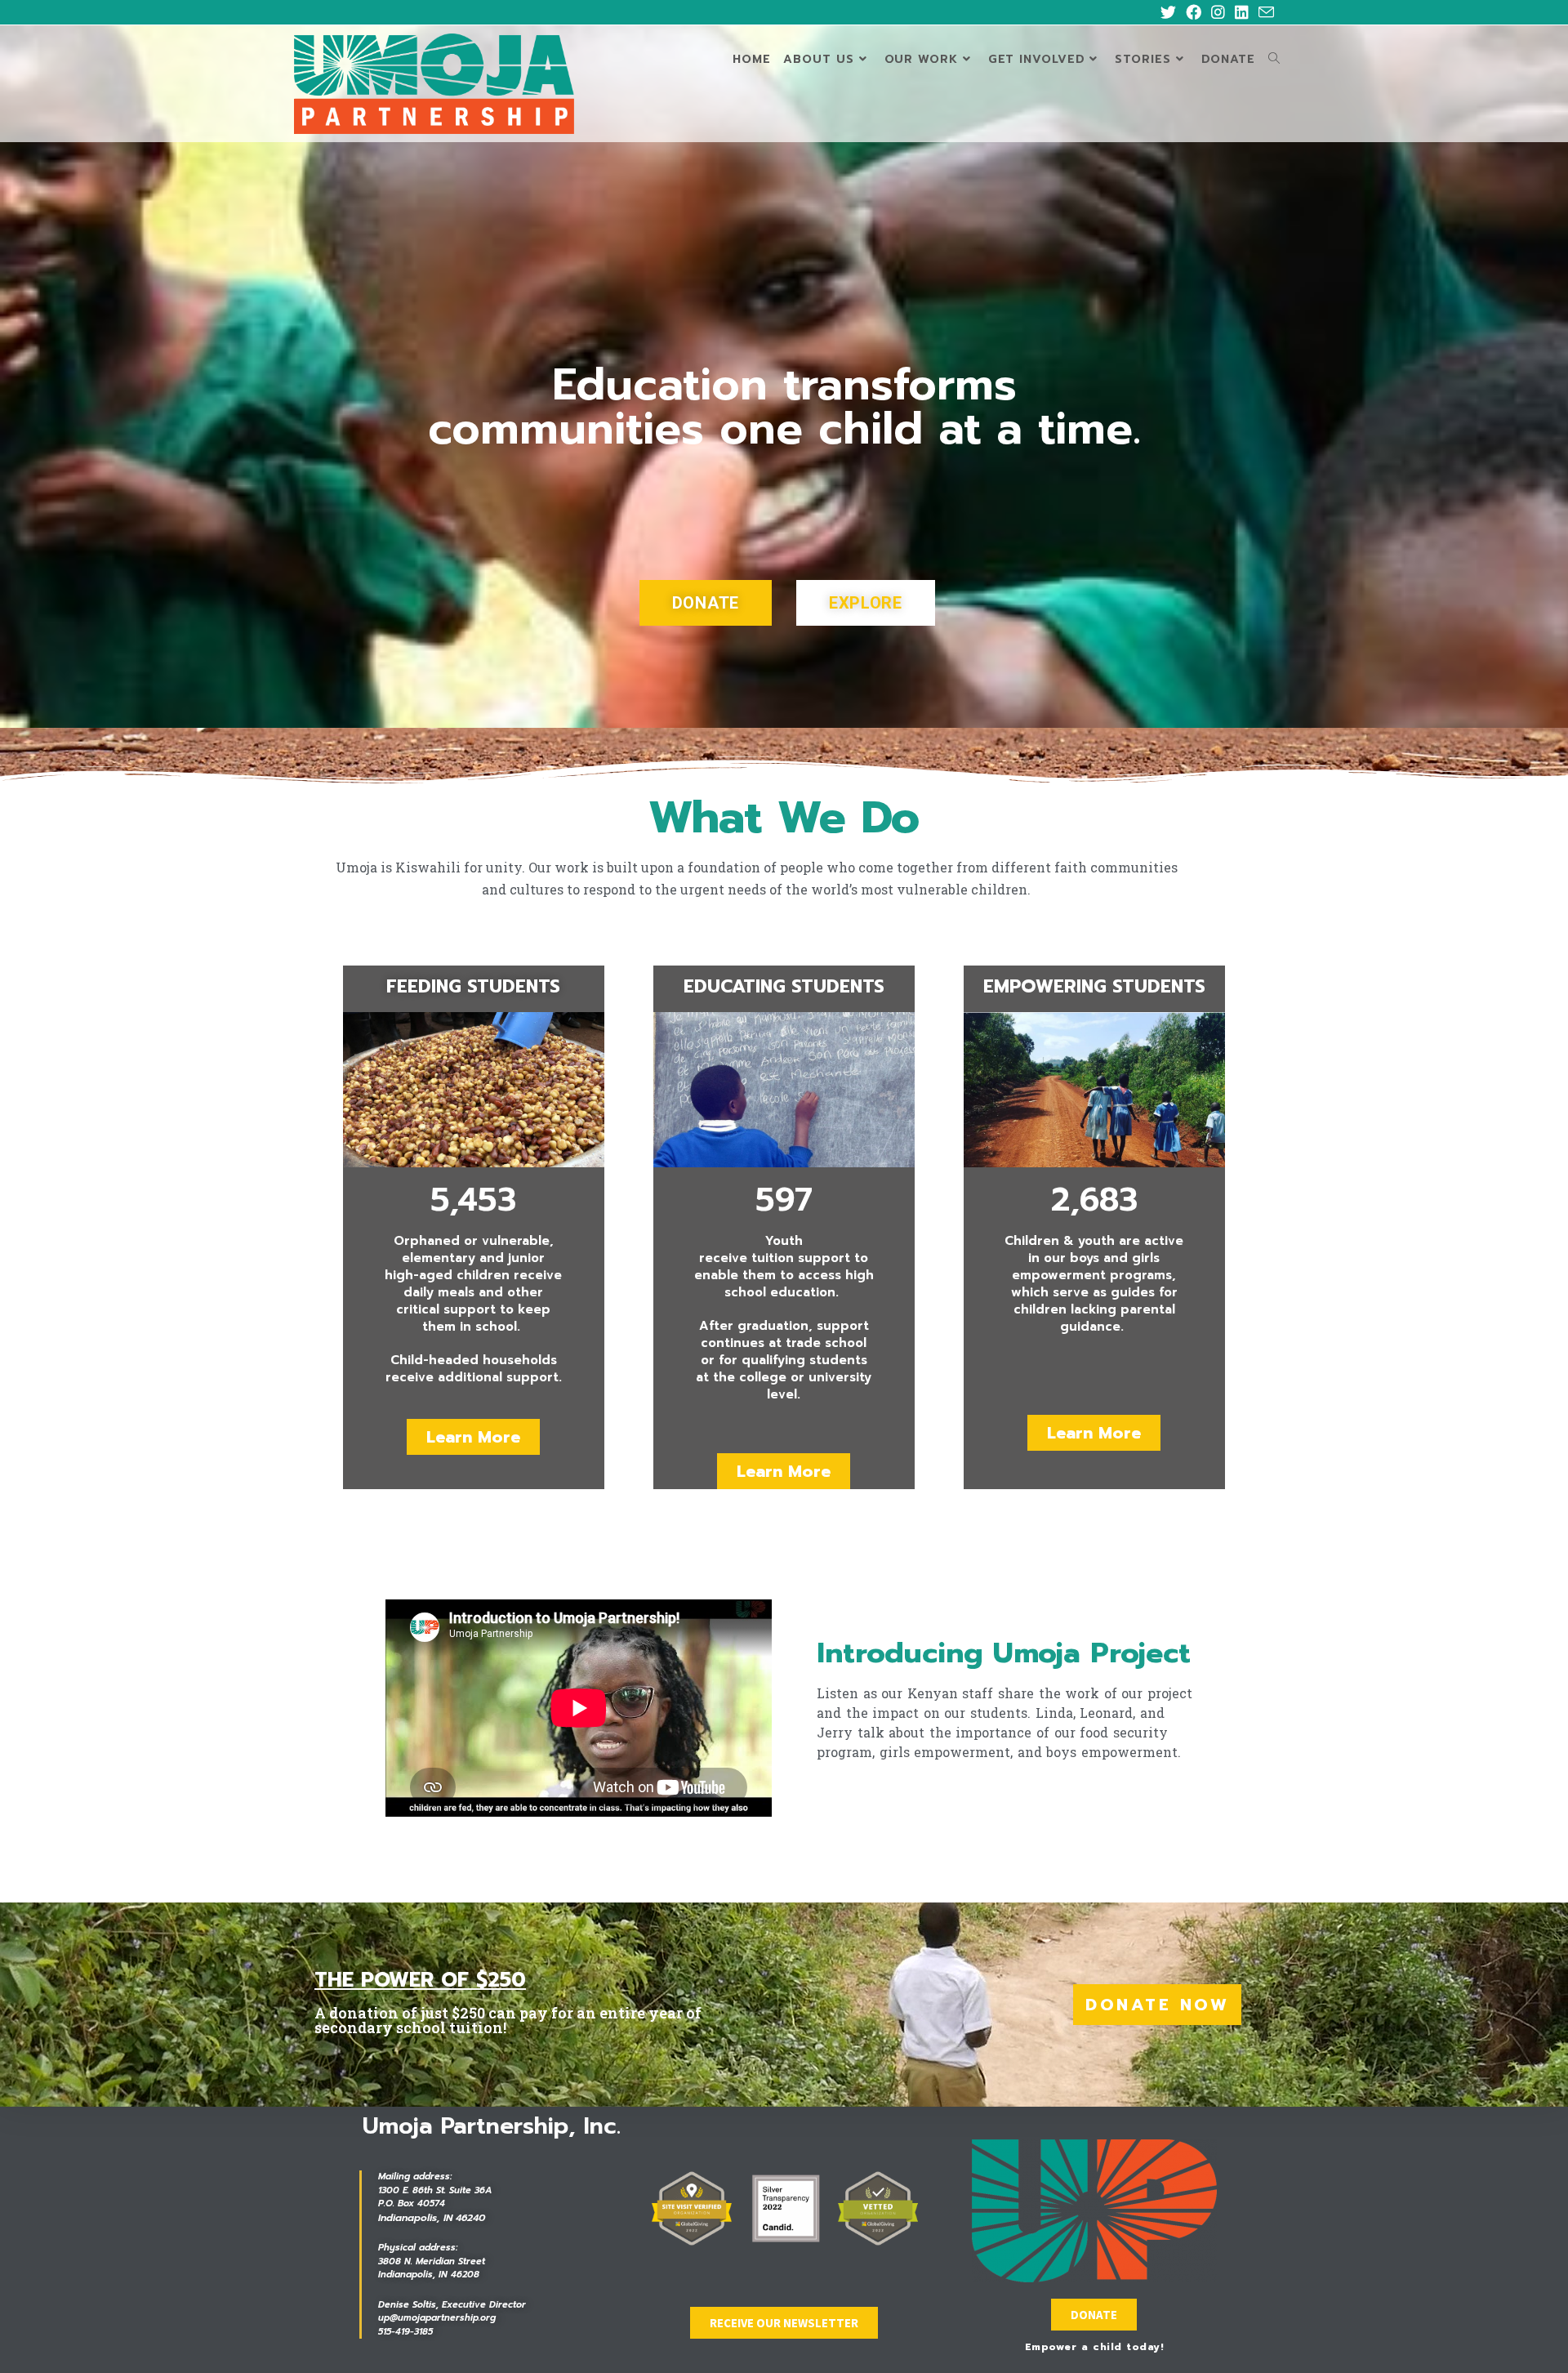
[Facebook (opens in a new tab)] (1194, 13)
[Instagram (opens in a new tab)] (1218, 13)
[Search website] (1274, 60)
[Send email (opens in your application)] (1264, 13)
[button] (706, 603)
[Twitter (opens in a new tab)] (1168, 13)
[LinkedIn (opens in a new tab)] (1242, 13)
